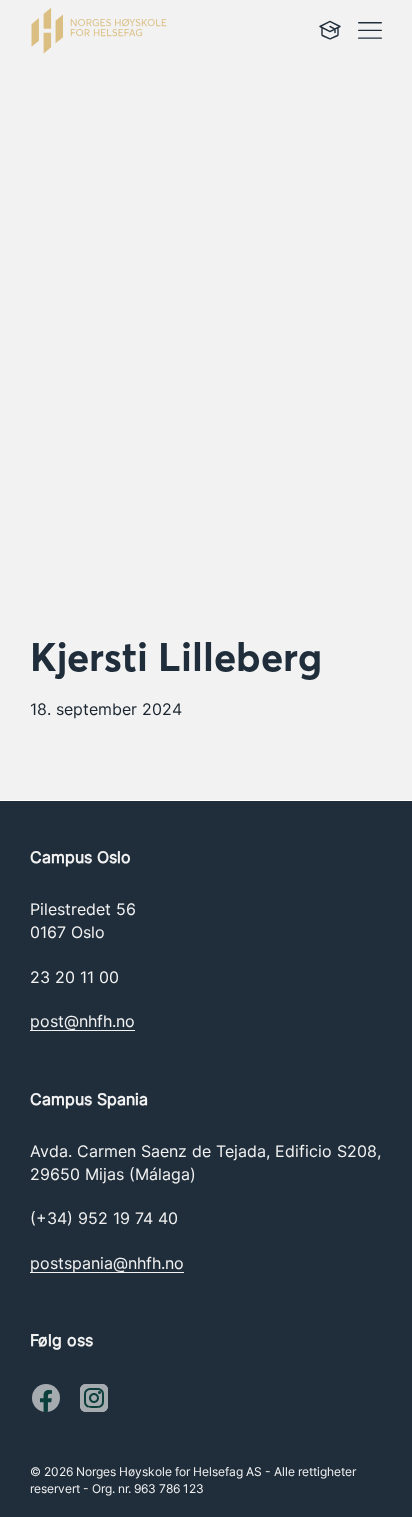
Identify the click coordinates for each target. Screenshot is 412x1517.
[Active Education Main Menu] (330, 30)
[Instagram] (46, 1398)
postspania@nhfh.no (107, 1263)
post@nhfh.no (82, 1021)
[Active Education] (129, 30)
